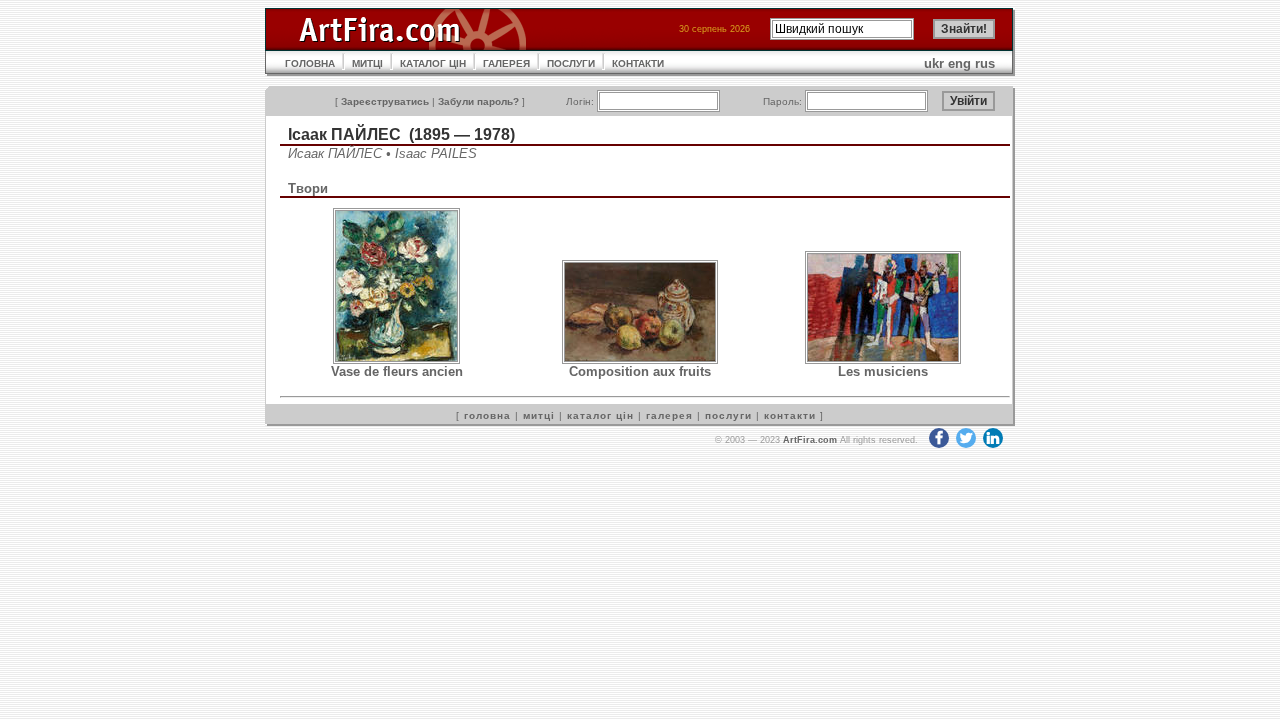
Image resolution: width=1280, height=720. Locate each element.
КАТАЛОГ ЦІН (433, 63)
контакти (790, 415)
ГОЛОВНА (310, 63)
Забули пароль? (478, 101)
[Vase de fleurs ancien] (396, 359)
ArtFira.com (810, 440)
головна (487, 415)
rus (985, 63)
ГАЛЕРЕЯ (506, 63)
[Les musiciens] (883, 359)
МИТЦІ (367, 63)
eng (959, 63)
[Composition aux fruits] (640, 359)
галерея (669, 415)
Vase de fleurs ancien (397, 371)
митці (539, 415)
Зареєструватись (385, 101)
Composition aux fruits (640, 371)
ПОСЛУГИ (571, 63)
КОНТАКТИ (638, 63)
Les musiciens (883, 371)
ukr (934, 63)
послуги (728, 415)
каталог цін (600, 415)
